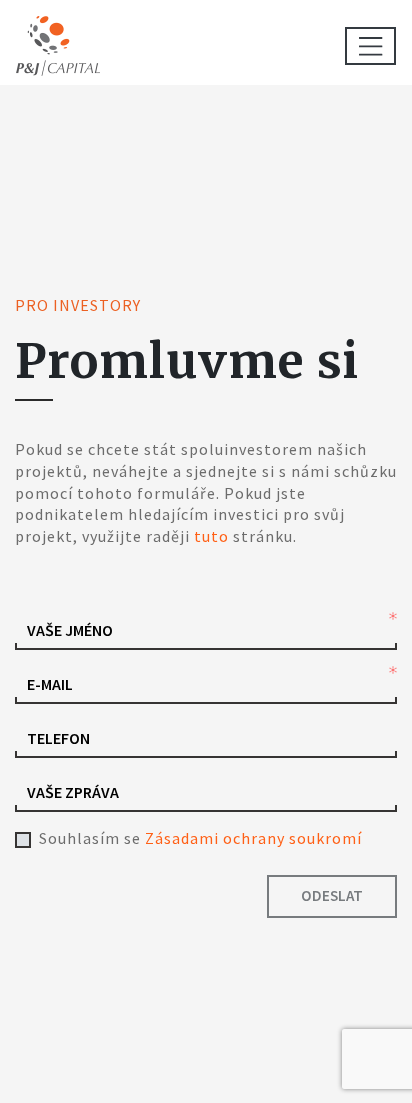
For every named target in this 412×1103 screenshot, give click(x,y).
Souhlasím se (200, 838)
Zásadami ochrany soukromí (253, 838)
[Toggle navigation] (370, 46)
